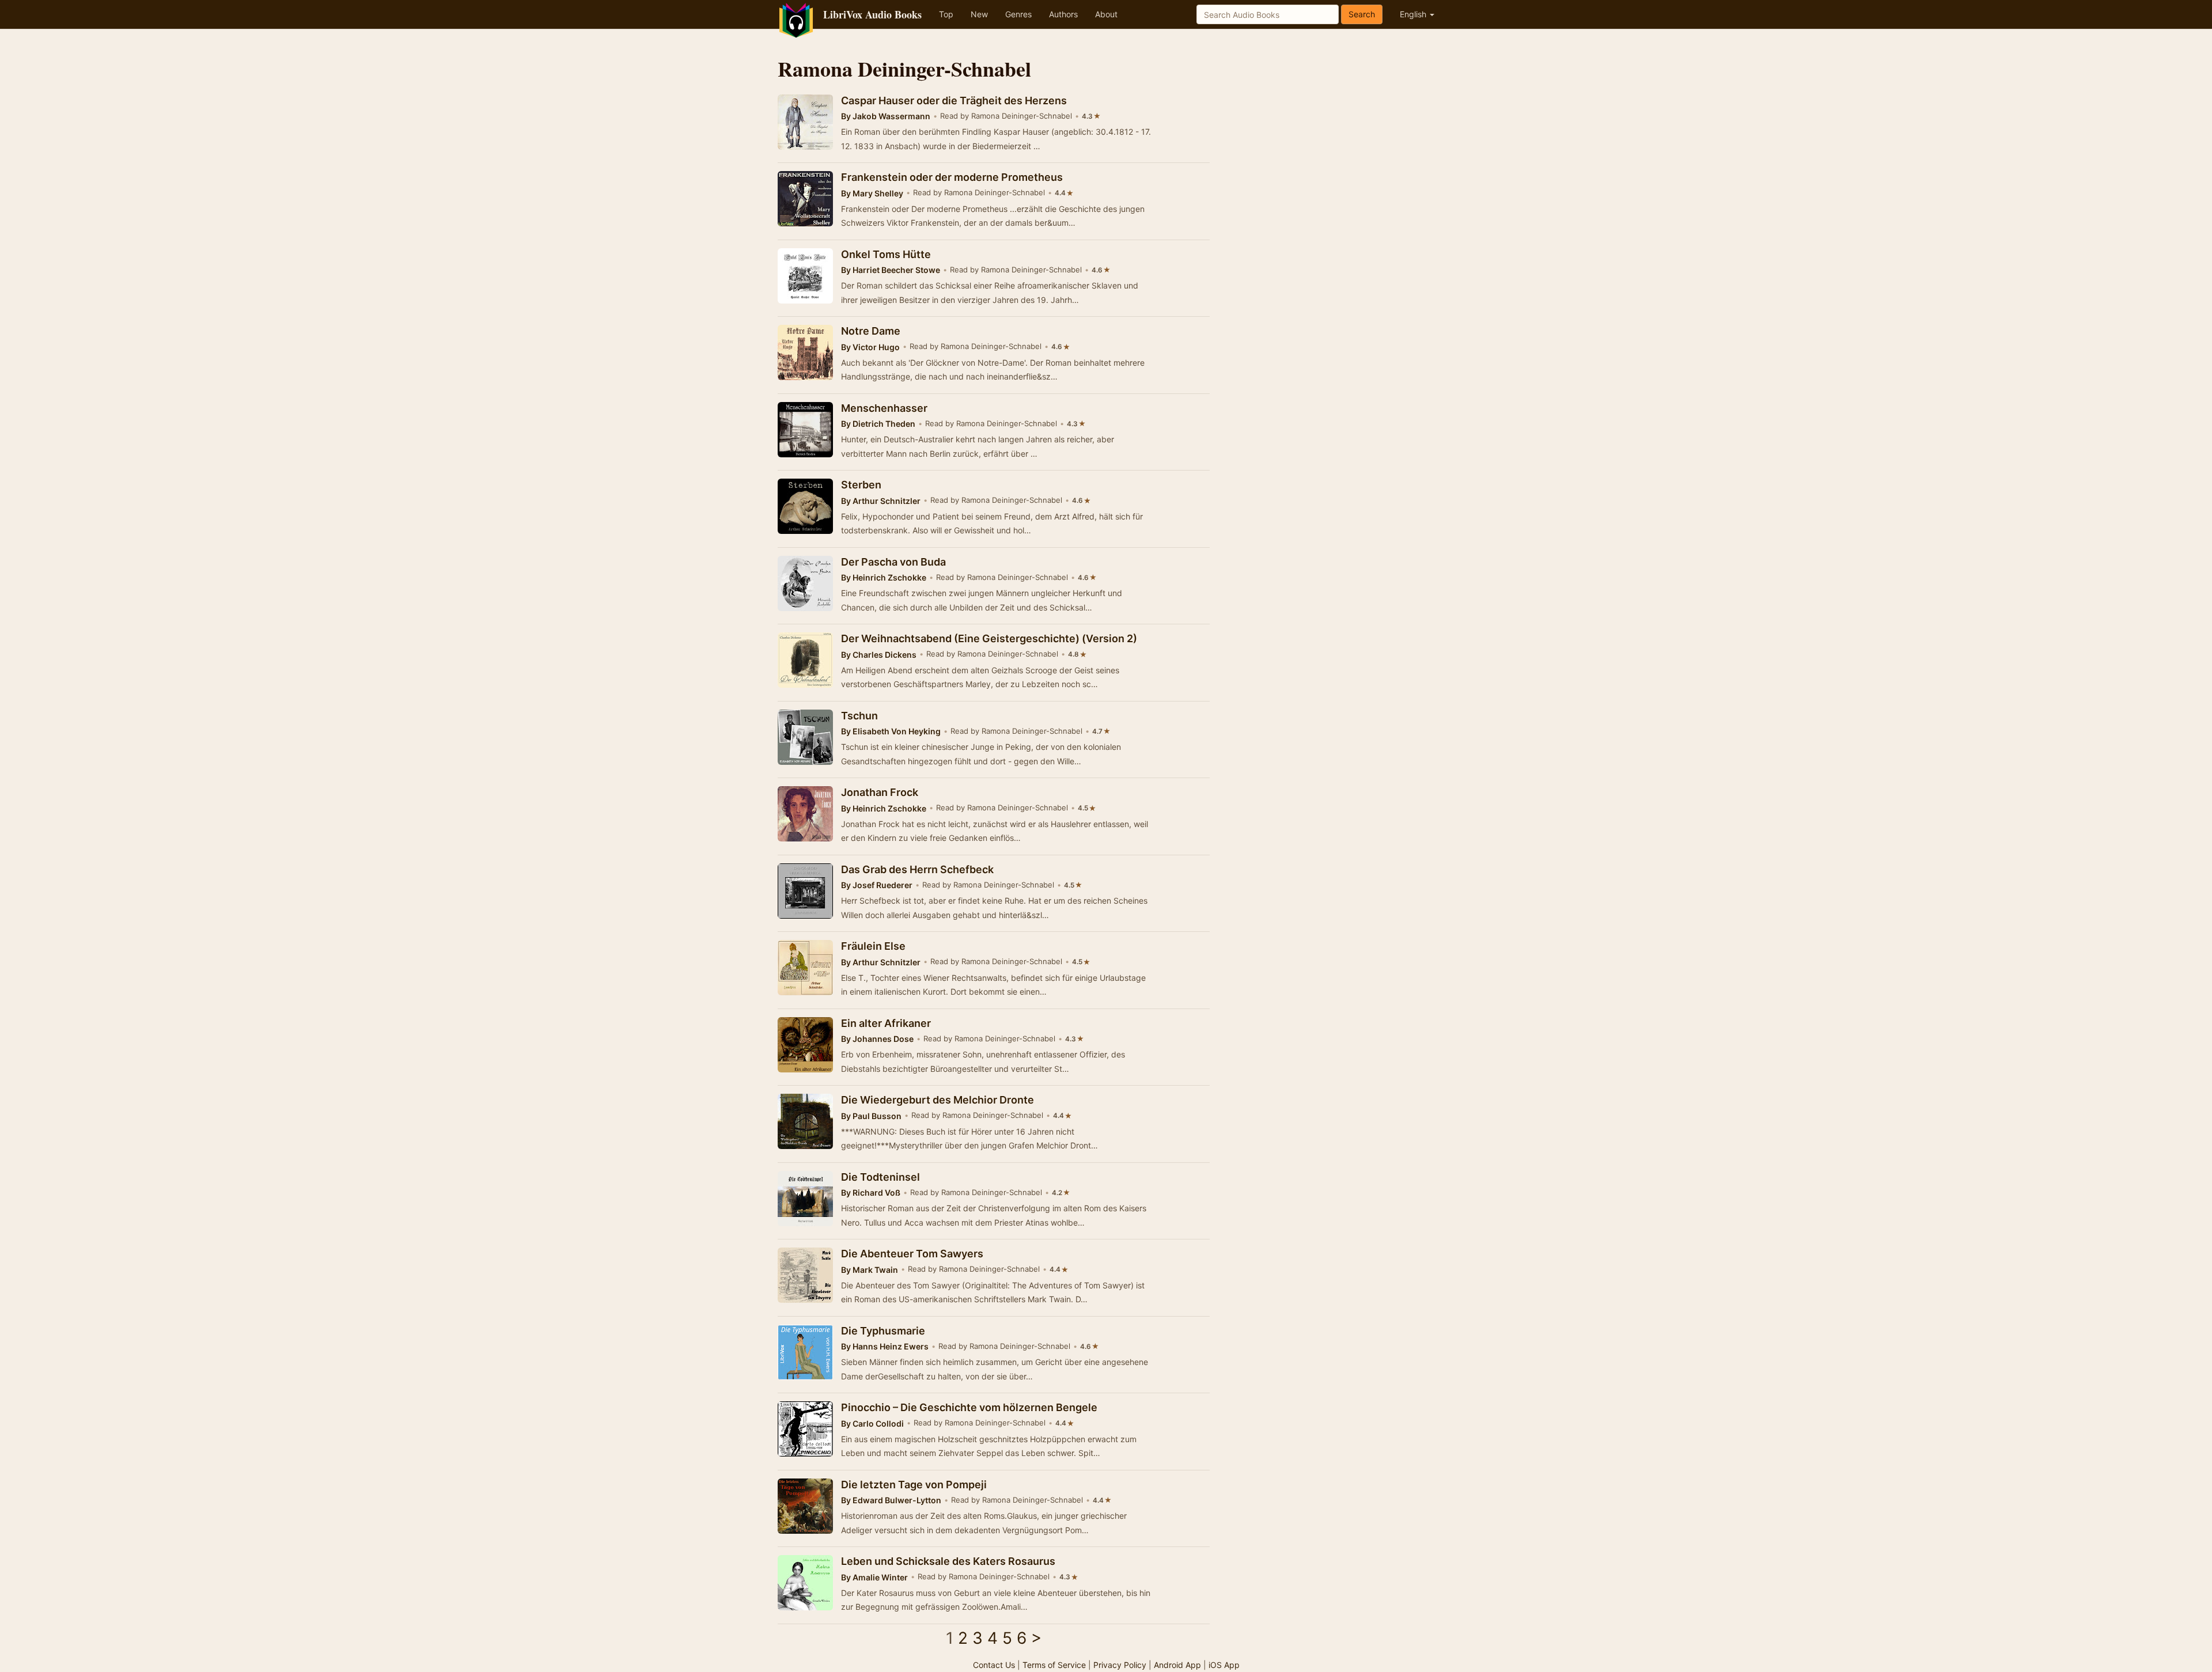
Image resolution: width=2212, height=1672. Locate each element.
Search (1362, 14)
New (979, 14)
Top (946, 14)
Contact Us (994, 1665)
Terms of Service (1054, 1665)
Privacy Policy (1120, 1665)
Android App (1177, 1665)
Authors (1063, 14)
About (1106, 14)
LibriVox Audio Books (872, 14)
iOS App (1224, 1665)
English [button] (1414, 14)
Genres (1018, 14)
